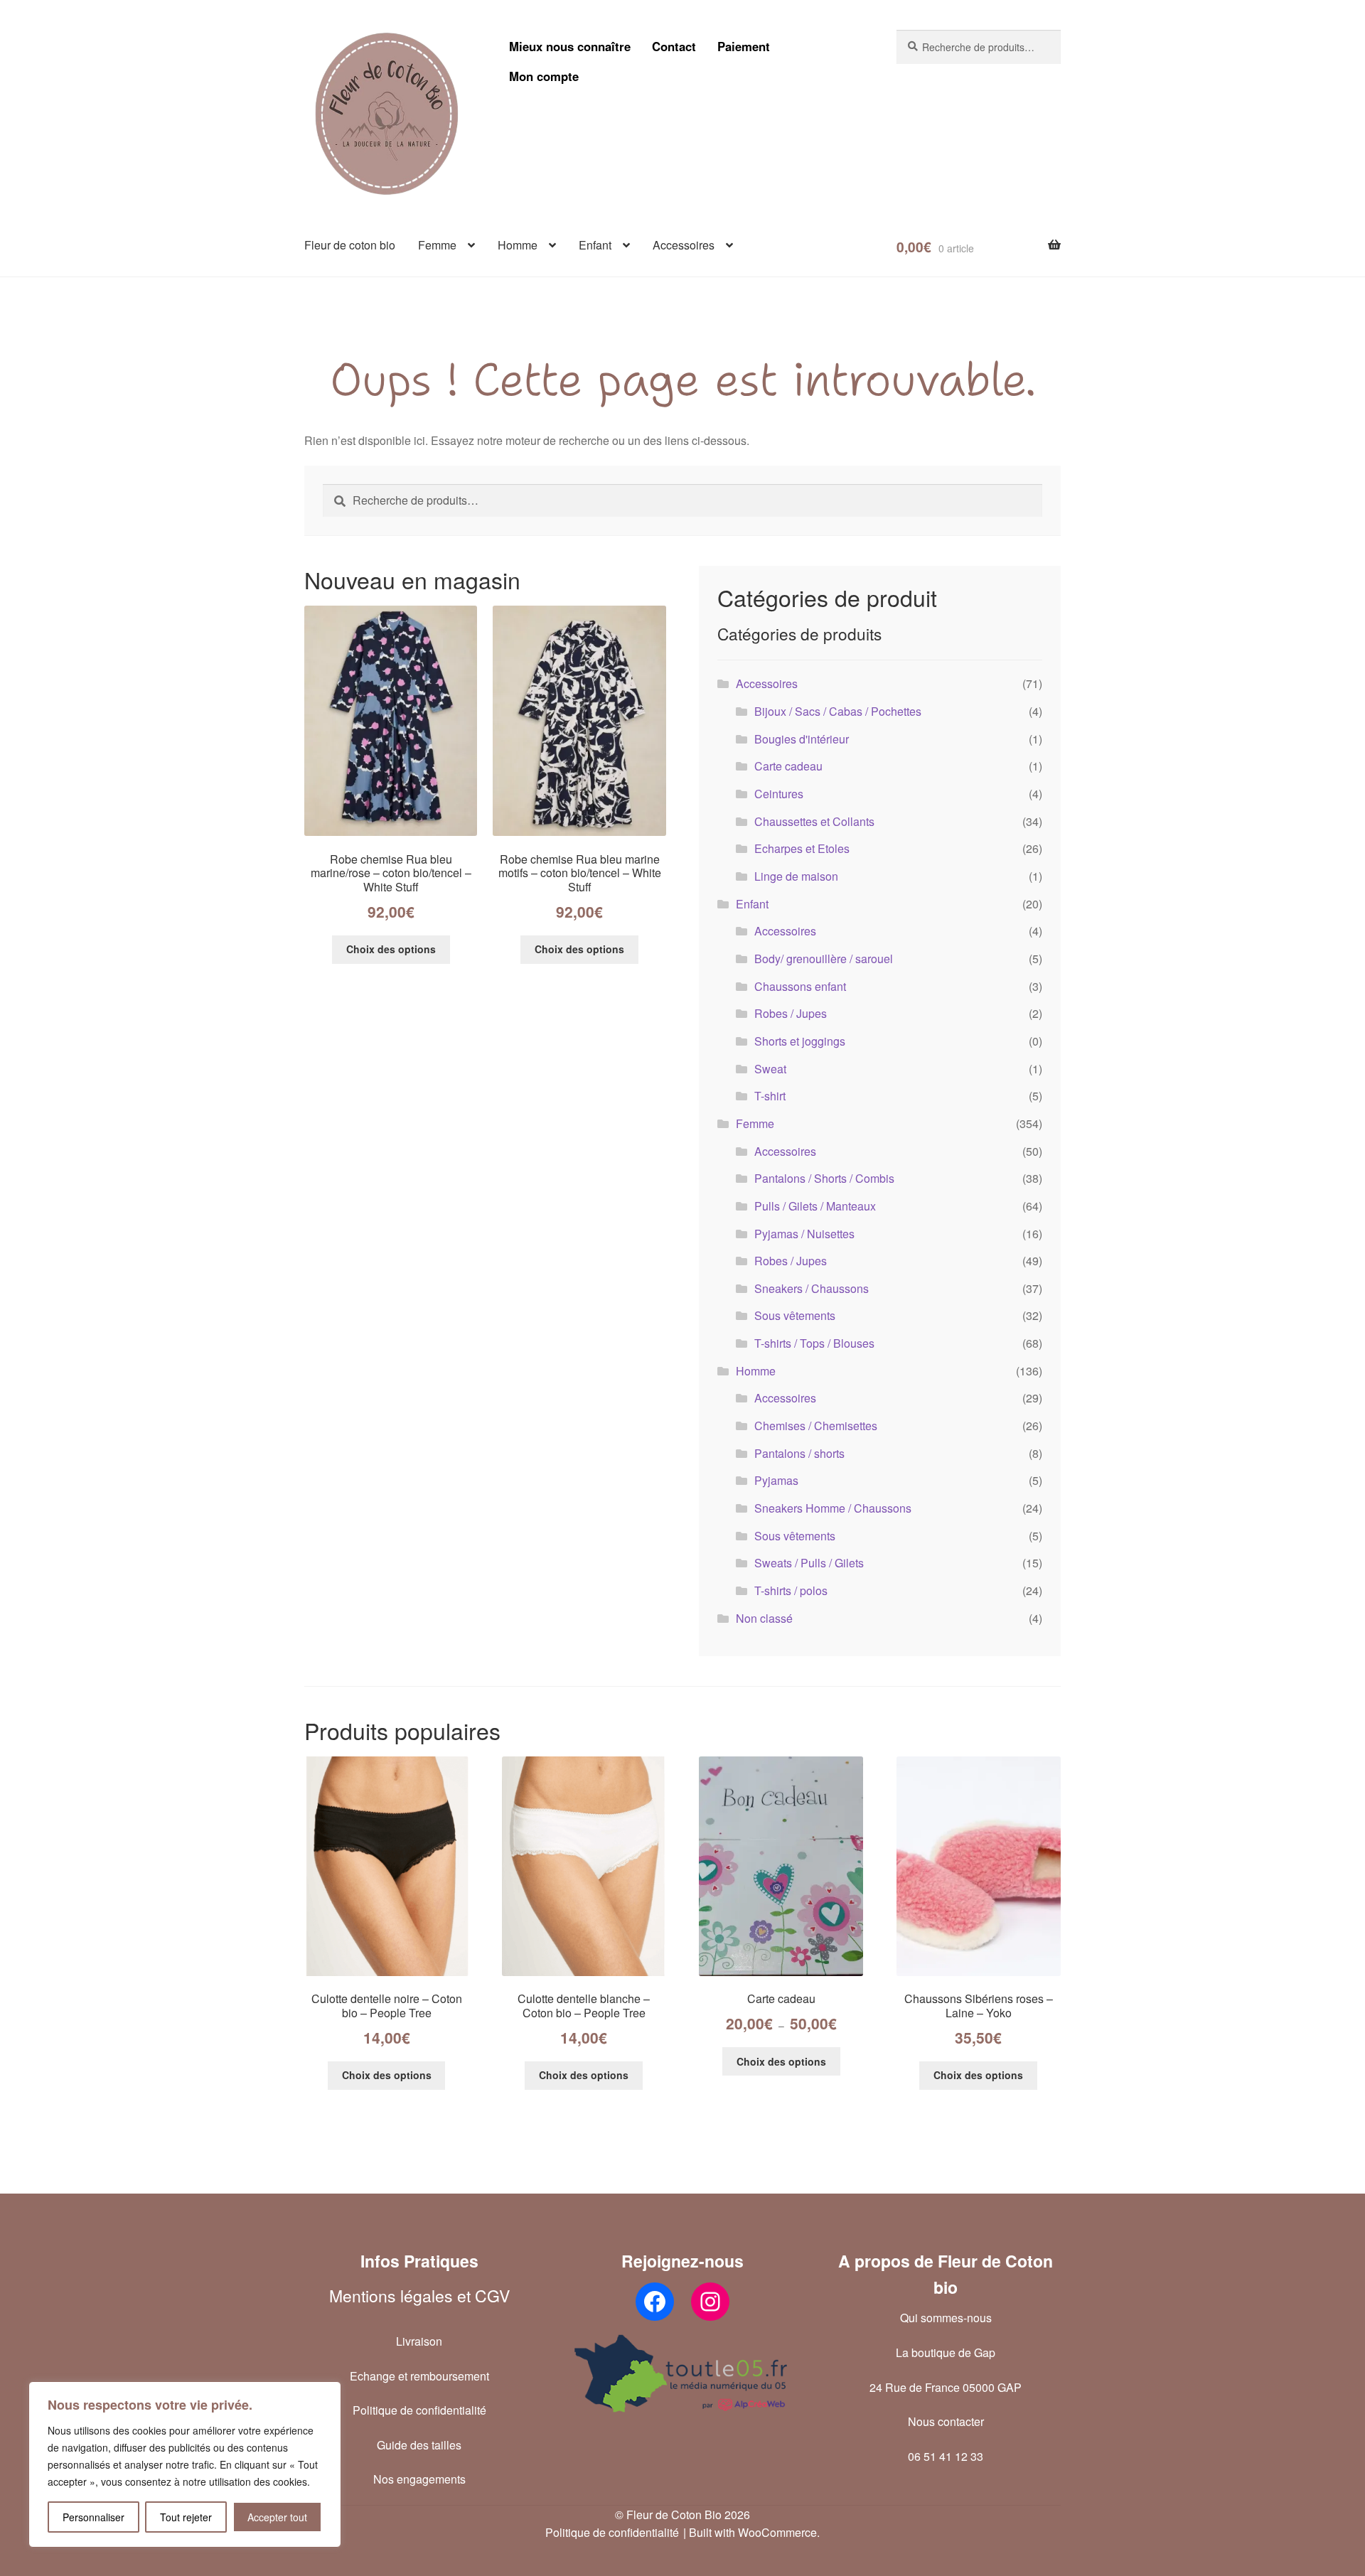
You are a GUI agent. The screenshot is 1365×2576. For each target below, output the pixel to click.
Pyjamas (776, 1480)
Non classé (764, 1618)
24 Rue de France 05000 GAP (946, 2387)
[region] (185, 2464)
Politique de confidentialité (419, 2410)
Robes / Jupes (791, 1013)
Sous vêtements (795, 1315)
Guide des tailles (419, 2445)
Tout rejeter (186, 2517)
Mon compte (544, 76)
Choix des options (391, 949)
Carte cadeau (788, 766)
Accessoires (684, 245)
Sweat (770, 1069)
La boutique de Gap (946, 2352)
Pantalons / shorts (799, 1453)
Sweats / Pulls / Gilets (809, 1563)
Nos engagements (419, 2479)
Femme (437, 245)
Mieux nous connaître (570, 46)
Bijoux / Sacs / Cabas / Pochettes (838, 711)
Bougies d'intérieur (802, 739)
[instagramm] (710, 2302)
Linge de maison (796, 876)
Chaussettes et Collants (814, 821)
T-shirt (770, 1096)
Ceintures (779, 794)
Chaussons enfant (800, 986)
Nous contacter (946, 2421)
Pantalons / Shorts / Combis (824, 1178)
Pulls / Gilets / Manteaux (815, 1206)
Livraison (419, 2341)
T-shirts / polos (791, 1590)
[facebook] (655, 2302)
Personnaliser (93, 2517)
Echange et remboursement (419, 2376)
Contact (674, 46)
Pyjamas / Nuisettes (804, 1234)
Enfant (595, 245)
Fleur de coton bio (350, 245)
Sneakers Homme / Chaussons (833, 1508)
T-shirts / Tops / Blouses (814, 1343)
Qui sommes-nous (946, 2318)
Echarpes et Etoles (802, 848)
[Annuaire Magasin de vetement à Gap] (682, 2373)
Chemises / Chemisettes (816, 1426)
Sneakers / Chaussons (812, 1288)
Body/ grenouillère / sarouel (824, 959)
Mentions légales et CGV (419, 2296)
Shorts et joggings (800, 1041)
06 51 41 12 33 (946, 2456)
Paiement (744, 46)
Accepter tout (277, 2517)
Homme (518, 245)
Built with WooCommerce (753, 2532)
